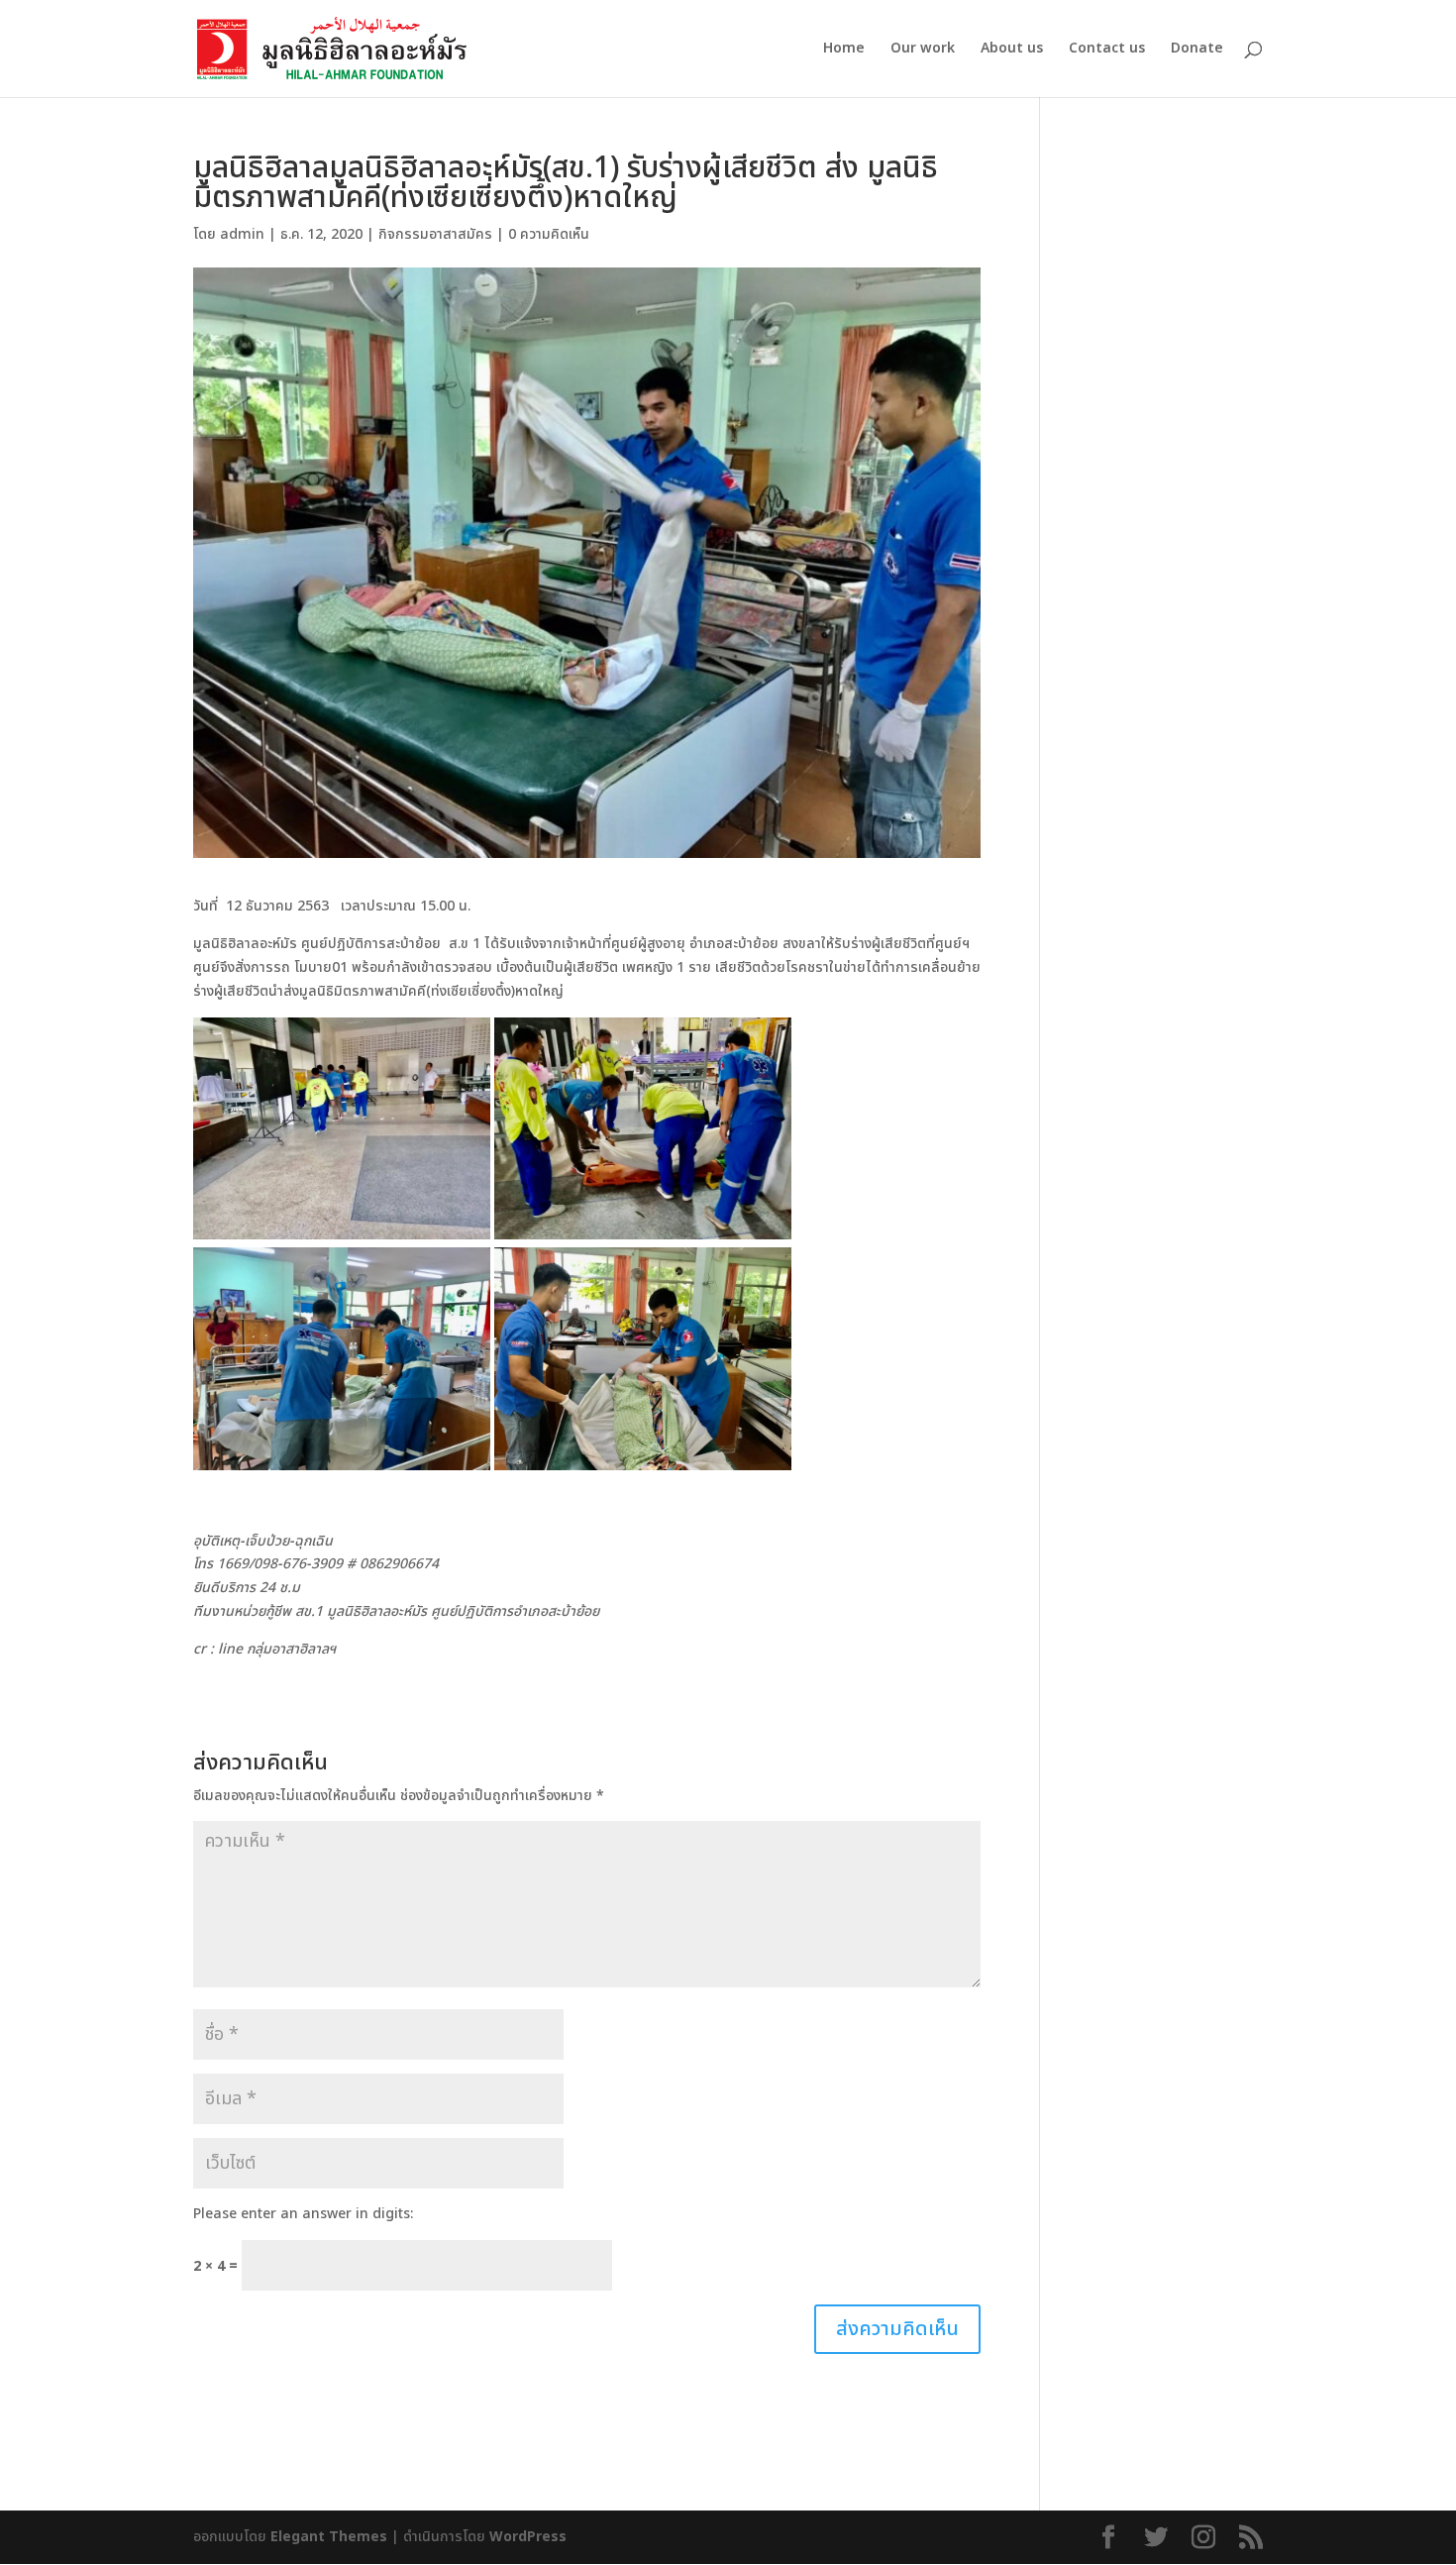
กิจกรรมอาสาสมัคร (435, 234)
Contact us (1107, 50)
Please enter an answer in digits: (303, 2214)
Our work (923, 50)
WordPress (528, 2537)
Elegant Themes (329, 2537)
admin (242, 234)
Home (844, 50)
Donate (1197, 50)
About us (1012, 50)
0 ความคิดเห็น (549, 234)
